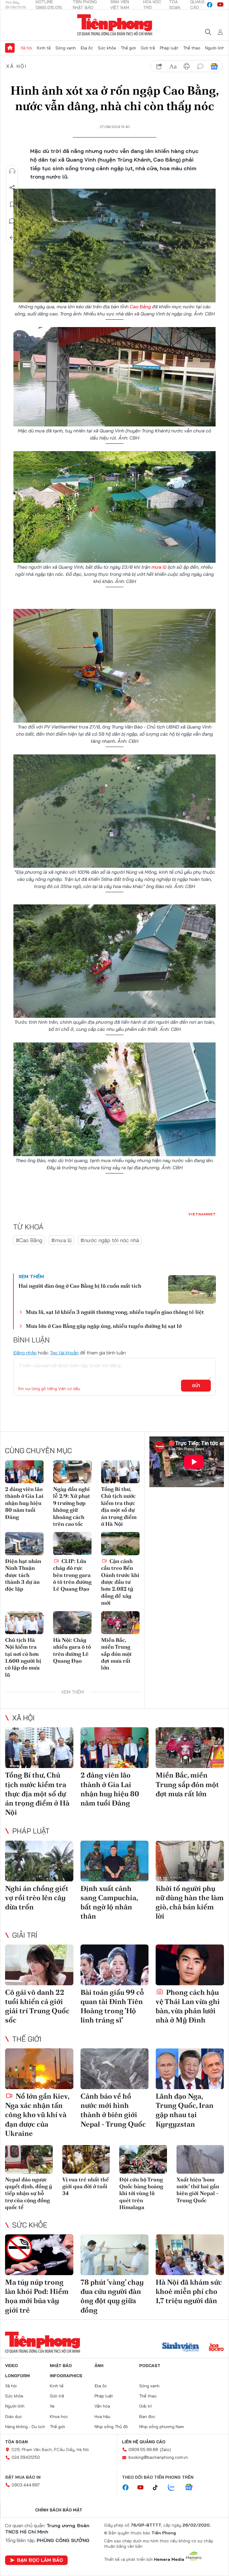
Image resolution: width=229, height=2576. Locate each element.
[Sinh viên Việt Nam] (181, 2348)
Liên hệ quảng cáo (144, 2442)
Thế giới (128, 48)
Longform (17, 2376)
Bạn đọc (147, 2416)
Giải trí (25, 1935)
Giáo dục (14, 2416)
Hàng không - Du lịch (25, 2427)
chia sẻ (159, 66)
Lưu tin (12, 204)
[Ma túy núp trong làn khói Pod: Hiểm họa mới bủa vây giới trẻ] (39, 2255)
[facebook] (210, 5)
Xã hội (26, 48)
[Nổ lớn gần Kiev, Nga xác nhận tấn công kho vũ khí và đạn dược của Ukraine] (39, 2069)
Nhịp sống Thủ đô (111, 2427)
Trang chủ (10, 48)
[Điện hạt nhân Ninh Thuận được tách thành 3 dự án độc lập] (24, 1543)
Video (11, 2366)
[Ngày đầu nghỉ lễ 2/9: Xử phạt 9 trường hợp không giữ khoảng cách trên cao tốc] (72, 1472)
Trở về (12, 238)
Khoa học (59, 2416)
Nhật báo (61, 2366)
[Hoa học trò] (216, 2348)
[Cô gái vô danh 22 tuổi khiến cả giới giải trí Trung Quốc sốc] (39, 1965)
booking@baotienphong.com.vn (158, 2457)
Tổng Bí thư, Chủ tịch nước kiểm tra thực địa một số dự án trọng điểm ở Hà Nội (119, 1506)
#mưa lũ (61, 1240)
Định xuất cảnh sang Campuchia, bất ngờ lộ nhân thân (109, 1902)
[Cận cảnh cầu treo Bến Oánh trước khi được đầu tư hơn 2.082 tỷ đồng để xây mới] (120, 1543)
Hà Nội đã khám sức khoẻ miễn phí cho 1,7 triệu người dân (189, 2291)
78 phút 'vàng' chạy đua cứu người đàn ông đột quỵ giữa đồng (112, 2296)
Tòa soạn (16, 2442)
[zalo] (174, 2488)
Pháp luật (169, 48)
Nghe (12, 171)
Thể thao (192, 48)
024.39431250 (26, 2457)
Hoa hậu (102, 2416)
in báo (187, 66)
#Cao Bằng (29, 1240)
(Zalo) (165, 2450)
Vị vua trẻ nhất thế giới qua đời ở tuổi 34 (86, 2186)
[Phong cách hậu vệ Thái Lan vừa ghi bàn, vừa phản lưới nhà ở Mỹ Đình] (190, 1965)
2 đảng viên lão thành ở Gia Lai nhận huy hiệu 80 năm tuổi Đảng (24, 1503)
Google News (214, 66)
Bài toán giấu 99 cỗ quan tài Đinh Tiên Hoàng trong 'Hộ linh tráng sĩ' (112, 2006)
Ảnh (99, 2366)
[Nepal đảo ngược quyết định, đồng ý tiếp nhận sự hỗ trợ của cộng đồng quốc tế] (29, 2159)
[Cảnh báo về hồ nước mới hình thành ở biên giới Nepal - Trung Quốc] (115, 2069)
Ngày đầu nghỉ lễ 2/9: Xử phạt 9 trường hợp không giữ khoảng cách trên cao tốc (72, 1506)
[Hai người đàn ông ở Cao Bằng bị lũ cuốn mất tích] (192, 1289)
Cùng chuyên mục (38, 1450)
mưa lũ (159, 567)
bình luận (200, 66)
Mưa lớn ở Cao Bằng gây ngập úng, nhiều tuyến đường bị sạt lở (104, 1326)
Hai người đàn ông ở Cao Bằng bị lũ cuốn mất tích (80, 1286)
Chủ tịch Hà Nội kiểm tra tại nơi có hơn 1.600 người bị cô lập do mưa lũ (23, 1657)
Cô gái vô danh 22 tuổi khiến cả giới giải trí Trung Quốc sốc (37, 2006)
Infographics (66, 2376)
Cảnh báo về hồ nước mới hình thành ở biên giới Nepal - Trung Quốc (113, 2110)
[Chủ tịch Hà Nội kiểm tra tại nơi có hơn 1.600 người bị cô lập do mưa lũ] (24, 1623)
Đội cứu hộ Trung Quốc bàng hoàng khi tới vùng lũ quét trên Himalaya (141, 2193)
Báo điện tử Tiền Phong (115, 25)
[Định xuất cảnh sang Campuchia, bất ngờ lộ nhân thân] (115, 1861)
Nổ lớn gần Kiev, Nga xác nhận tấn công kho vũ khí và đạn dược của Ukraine (37, 2115)
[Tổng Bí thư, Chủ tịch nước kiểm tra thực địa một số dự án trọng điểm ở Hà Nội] (120, 1472)
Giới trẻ (148, 48)
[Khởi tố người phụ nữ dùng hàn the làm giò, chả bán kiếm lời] (190, 1861)
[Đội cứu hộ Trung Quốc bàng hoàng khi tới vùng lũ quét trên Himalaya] (143, 2159)
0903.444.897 (26, 2485)
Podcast (150, 2366)
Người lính (215, 48)
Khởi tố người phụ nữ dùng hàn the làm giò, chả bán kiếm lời (190, 1902)
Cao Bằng (140, 307)
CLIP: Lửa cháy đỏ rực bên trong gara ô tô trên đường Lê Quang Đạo (72, 1575)
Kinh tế (44, 48)
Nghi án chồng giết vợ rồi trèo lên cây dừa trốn (37, 1898)
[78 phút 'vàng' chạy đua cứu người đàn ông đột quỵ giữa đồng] (115, 2255)
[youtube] (220, 5)
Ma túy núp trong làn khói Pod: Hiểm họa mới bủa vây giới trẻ (37, 2296)
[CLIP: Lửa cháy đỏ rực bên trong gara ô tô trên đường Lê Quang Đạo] (72, 1543)
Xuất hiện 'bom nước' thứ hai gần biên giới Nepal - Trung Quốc (198, 2190)
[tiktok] (158, 2488)
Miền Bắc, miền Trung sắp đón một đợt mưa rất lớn (116, 1654)
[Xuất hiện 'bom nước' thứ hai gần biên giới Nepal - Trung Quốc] (200, 2159)
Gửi (196, 1386)
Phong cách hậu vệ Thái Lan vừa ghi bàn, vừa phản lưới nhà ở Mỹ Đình (188, 2006)
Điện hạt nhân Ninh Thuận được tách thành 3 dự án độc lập (23, 1575)
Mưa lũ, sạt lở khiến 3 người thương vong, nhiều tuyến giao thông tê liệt (115, 1312)
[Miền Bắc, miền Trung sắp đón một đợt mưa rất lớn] (120, 1623)
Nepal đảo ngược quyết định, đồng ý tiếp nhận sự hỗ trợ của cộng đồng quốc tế (29, 2193)
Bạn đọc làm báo (40, 2560)
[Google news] (192, 2488)
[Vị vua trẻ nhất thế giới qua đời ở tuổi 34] (86, 2159)
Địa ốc (87, 48)
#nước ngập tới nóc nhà (110, 1240)
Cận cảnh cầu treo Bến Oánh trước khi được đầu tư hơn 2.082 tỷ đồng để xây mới (120, 1582)
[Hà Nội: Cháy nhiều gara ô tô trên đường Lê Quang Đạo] (72, 1623)
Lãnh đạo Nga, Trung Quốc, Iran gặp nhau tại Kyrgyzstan (185, 2110)
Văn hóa (102, 2406)
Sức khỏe (107, 48)
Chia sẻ (12, 188)
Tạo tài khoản (64, 1353)
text (173, 66)
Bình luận (12, 221)
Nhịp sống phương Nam (162, 2427)
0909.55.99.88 (143, 2450)
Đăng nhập (25, 1353)
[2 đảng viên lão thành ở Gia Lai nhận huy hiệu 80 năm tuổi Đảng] (24, 1472)
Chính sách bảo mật (59, 2510)
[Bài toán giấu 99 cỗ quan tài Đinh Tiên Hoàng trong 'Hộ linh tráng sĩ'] (115, 1965)
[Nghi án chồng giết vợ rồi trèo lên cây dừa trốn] (39, 1861)
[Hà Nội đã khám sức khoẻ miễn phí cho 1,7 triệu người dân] (190, 2255)
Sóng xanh (66, 48)
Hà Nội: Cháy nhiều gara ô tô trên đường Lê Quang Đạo (72, 1650)
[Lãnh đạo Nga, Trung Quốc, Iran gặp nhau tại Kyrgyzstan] (190, 2069)
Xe (52, 2406)
